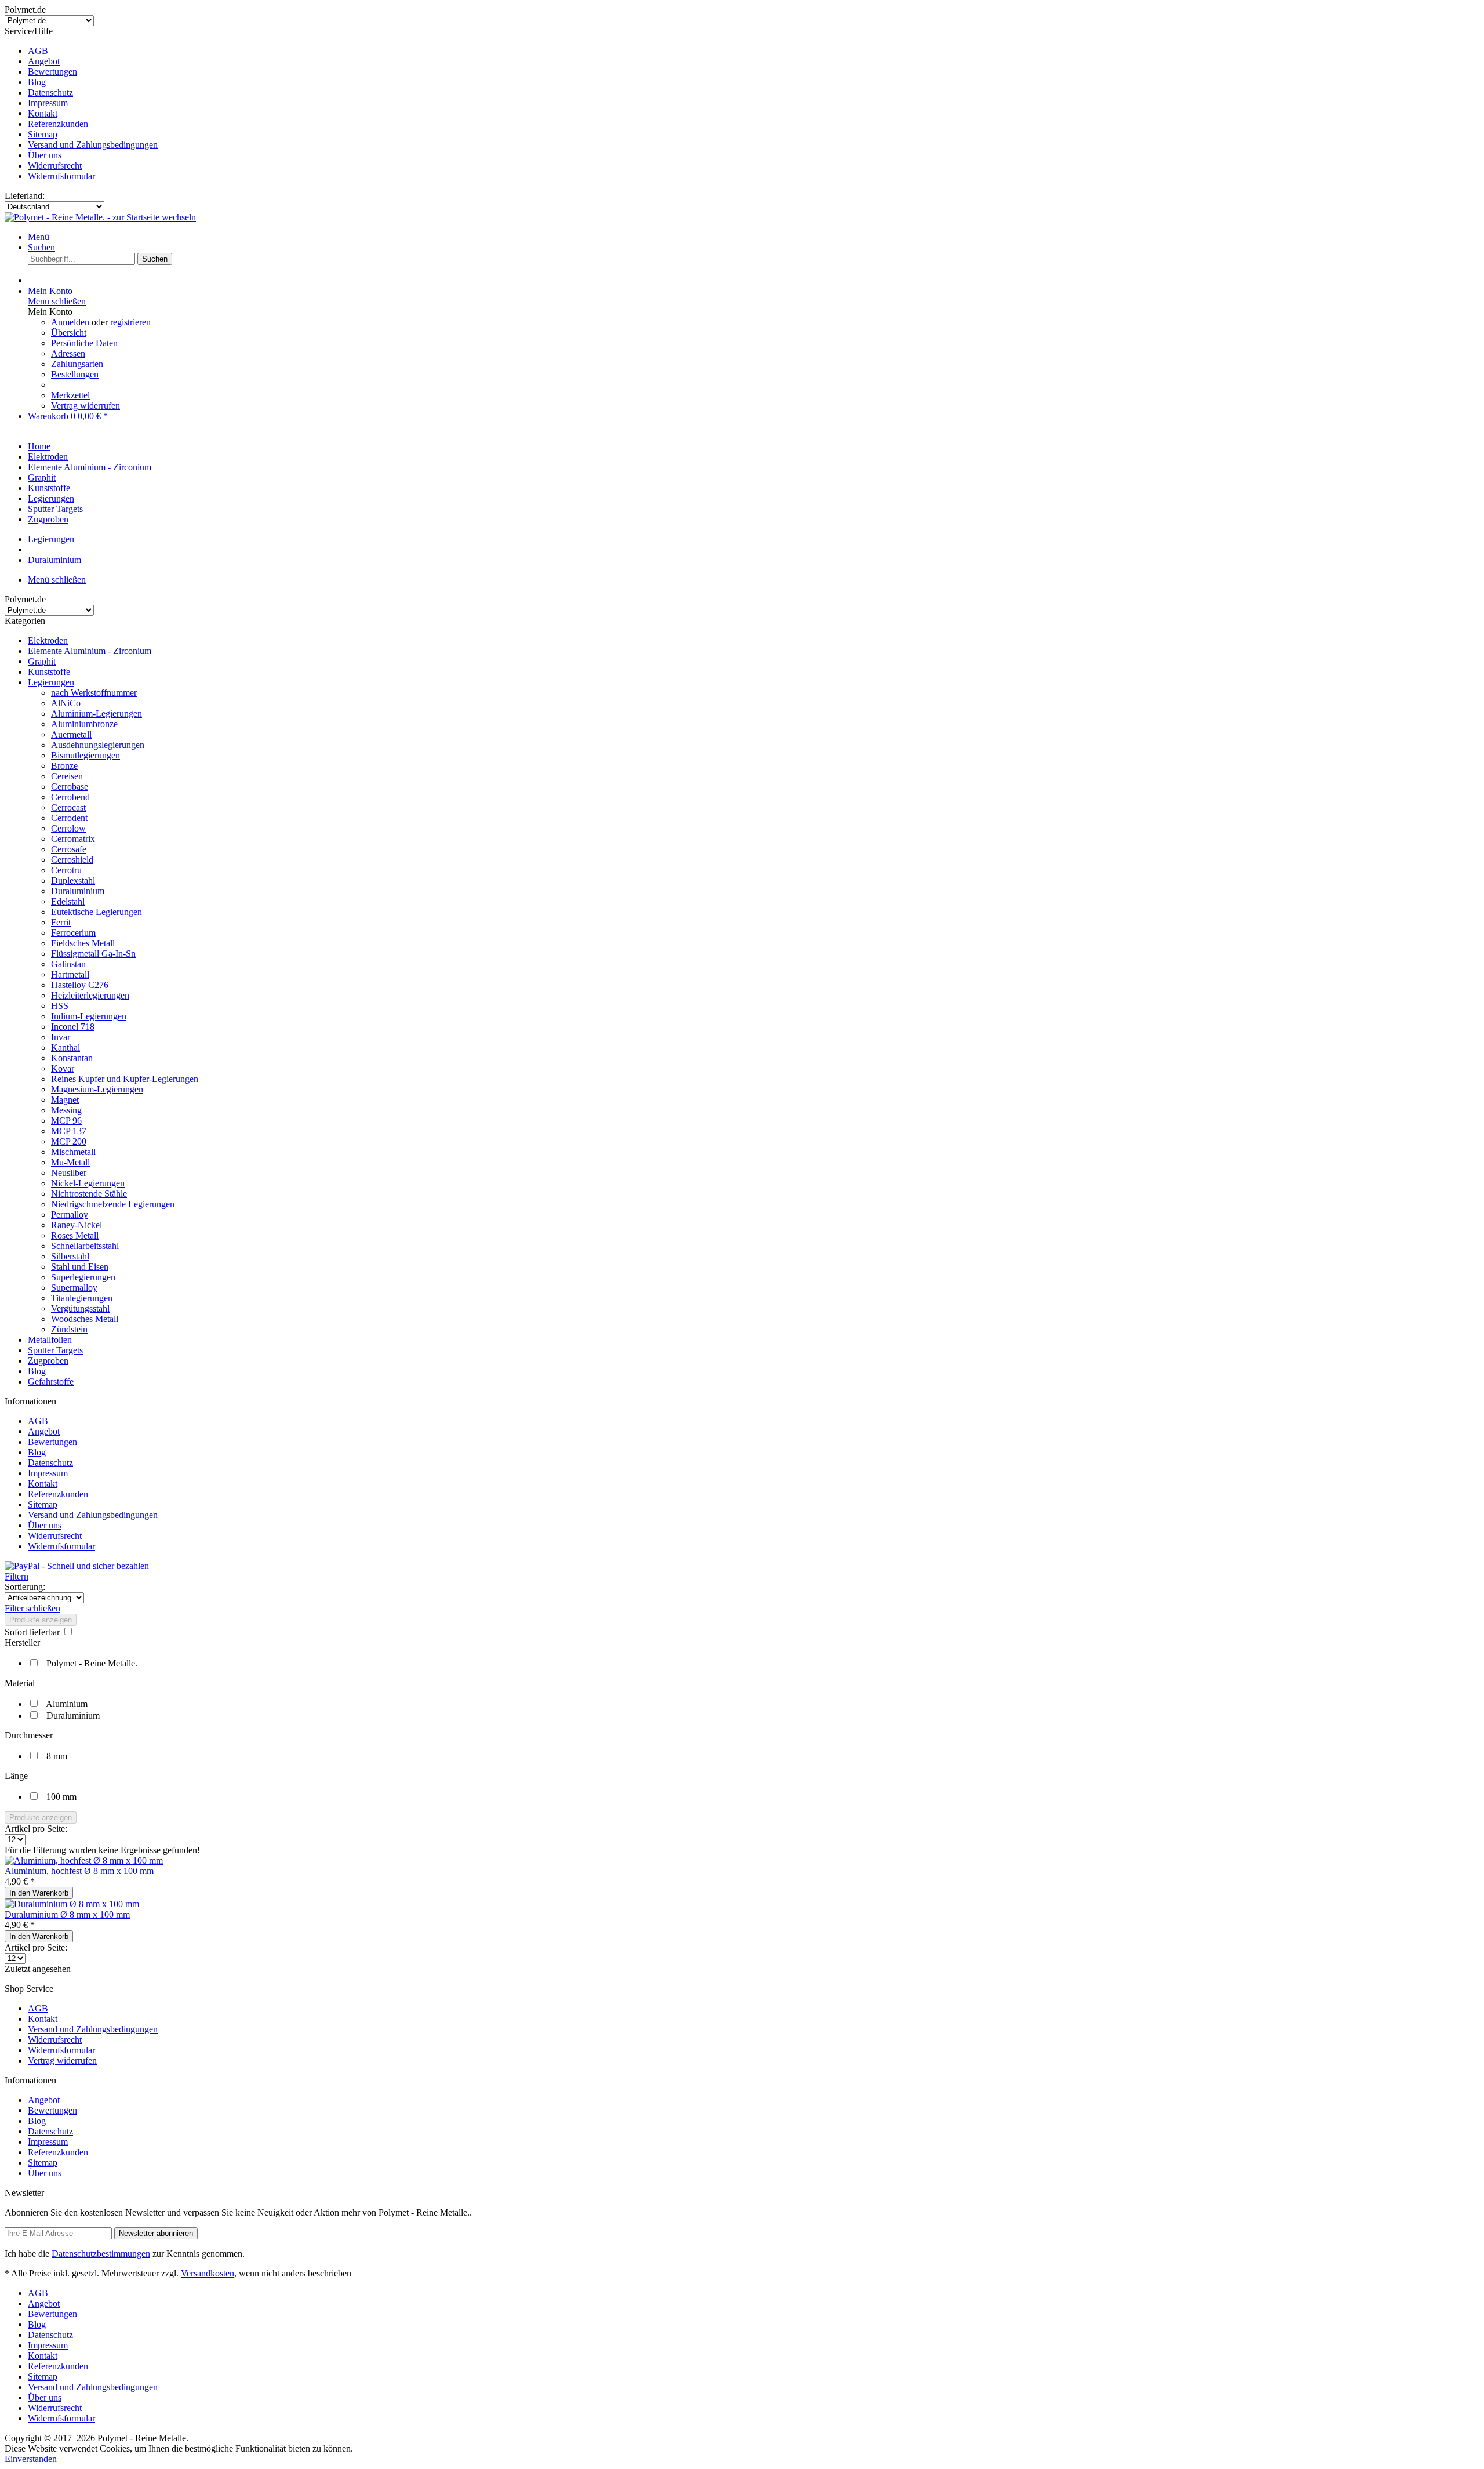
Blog (37, 82)
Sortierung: (25, 1587)
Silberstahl (70, 1256)
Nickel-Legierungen (88, 1183)
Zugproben (48, 1361)
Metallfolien (50, 1340)
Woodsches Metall (85, 1319)
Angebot (44, 61)
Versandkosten (208, 2273)
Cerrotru (66, 870)
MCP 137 (69, 1131)
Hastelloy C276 (80, 985)
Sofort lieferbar (33, 1632)
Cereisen (67, 776)
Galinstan (68, 964)
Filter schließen (32, 1608)
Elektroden (48, 640)
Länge (16, 1776)
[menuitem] (754, 51)
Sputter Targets (55, 1350)
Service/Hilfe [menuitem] (81, 104)
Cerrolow (68, 828)
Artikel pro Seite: (36, 1829)
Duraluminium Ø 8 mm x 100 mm (67, 1914)
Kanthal (66, 1047)
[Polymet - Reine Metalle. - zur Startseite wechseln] (100, 217)
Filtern (17, 1576)
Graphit (42, 661)
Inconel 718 (73, 1027)
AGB (38, 51)
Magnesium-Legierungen (97, 1089)
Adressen (68, 353)
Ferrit (61, 922)
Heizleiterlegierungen (90, 995)
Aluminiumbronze (84, 724)
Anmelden (71, 322)
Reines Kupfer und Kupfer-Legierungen (125, 1079)
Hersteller (22, 1642)
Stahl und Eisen (80, 1267)
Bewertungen (52, 72)
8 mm (57, 1756)
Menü (39, 237)
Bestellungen (75, 374)
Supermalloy (74, 1288)
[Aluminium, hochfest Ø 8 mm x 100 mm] (84, 1860)
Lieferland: (25, 196)
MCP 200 (69, 1141)
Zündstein (69, 1329)
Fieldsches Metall (83, 943)
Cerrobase (70, 787)
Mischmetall (73, 1152)
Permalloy (70, 1214)
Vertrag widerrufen (86, 406)
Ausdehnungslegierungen (98, 745)
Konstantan (72, 1058)
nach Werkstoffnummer (94, 693)
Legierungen (51, 682)
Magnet (65, 1100)
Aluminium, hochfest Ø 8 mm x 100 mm (79, 1871)
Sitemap (43, 134)
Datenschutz (50, 92)
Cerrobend (70, 797)
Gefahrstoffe (51, 1381)
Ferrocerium (73, 933)
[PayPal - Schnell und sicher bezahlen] (77, 1566)
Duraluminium (78, 891)
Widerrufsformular (61, 176)
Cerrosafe (69, 849)
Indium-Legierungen (89, 1016)
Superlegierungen (83, 1277)
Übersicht (69, 333)
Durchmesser (29, 1735)
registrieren (130, 322)
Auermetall (71, 734)
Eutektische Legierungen (97, 912)
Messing (66, 1110)
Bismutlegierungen (86, 755)
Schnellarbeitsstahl (85, 1246)
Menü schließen (57, 301)
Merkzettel (70, 395)
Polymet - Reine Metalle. (92, 1663)
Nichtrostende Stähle (89, 1194)
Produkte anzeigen (41, 1620)
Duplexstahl (73, 881)
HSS (60, 1006)
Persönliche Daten (84, 343)
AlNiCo (66, 703)
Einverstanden (31, 2459)
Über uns (45, 155)
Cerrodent (69, 818)
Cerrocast (68, 807)
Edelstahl (68, 901)
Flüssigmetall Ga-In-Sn (93, 954)
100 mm (61, 1797)
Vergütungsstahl (80, 1308)
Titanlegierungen (82, 1298)
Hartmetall (70, 974)
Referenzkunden (58, 124)
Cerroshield (72, 860)
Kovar (63, 1068)
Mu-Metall (70, 1162)
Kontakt (43, 113)
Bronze (64, 766)
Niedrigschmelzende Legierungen (113, 1204)
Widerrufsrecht (55, 166)
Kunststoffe (49, 672)
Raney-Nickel (77, 1225)
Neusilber (69, 1173)
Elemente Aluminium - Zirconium (90, 651)
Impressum (48, 103)
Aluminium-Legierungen (97, 714)
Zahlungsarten (77, 364)
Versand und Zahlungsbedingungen (93, 145)
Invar (61, 1037)
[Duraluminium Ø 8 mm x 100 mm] (72, 1904)
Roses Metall (75, 1235)
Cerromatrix (73, 839)
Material (20, 1683)
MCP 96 (66, 1121)
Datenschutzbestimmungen (101, 2254)
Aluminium (67, 1704)
